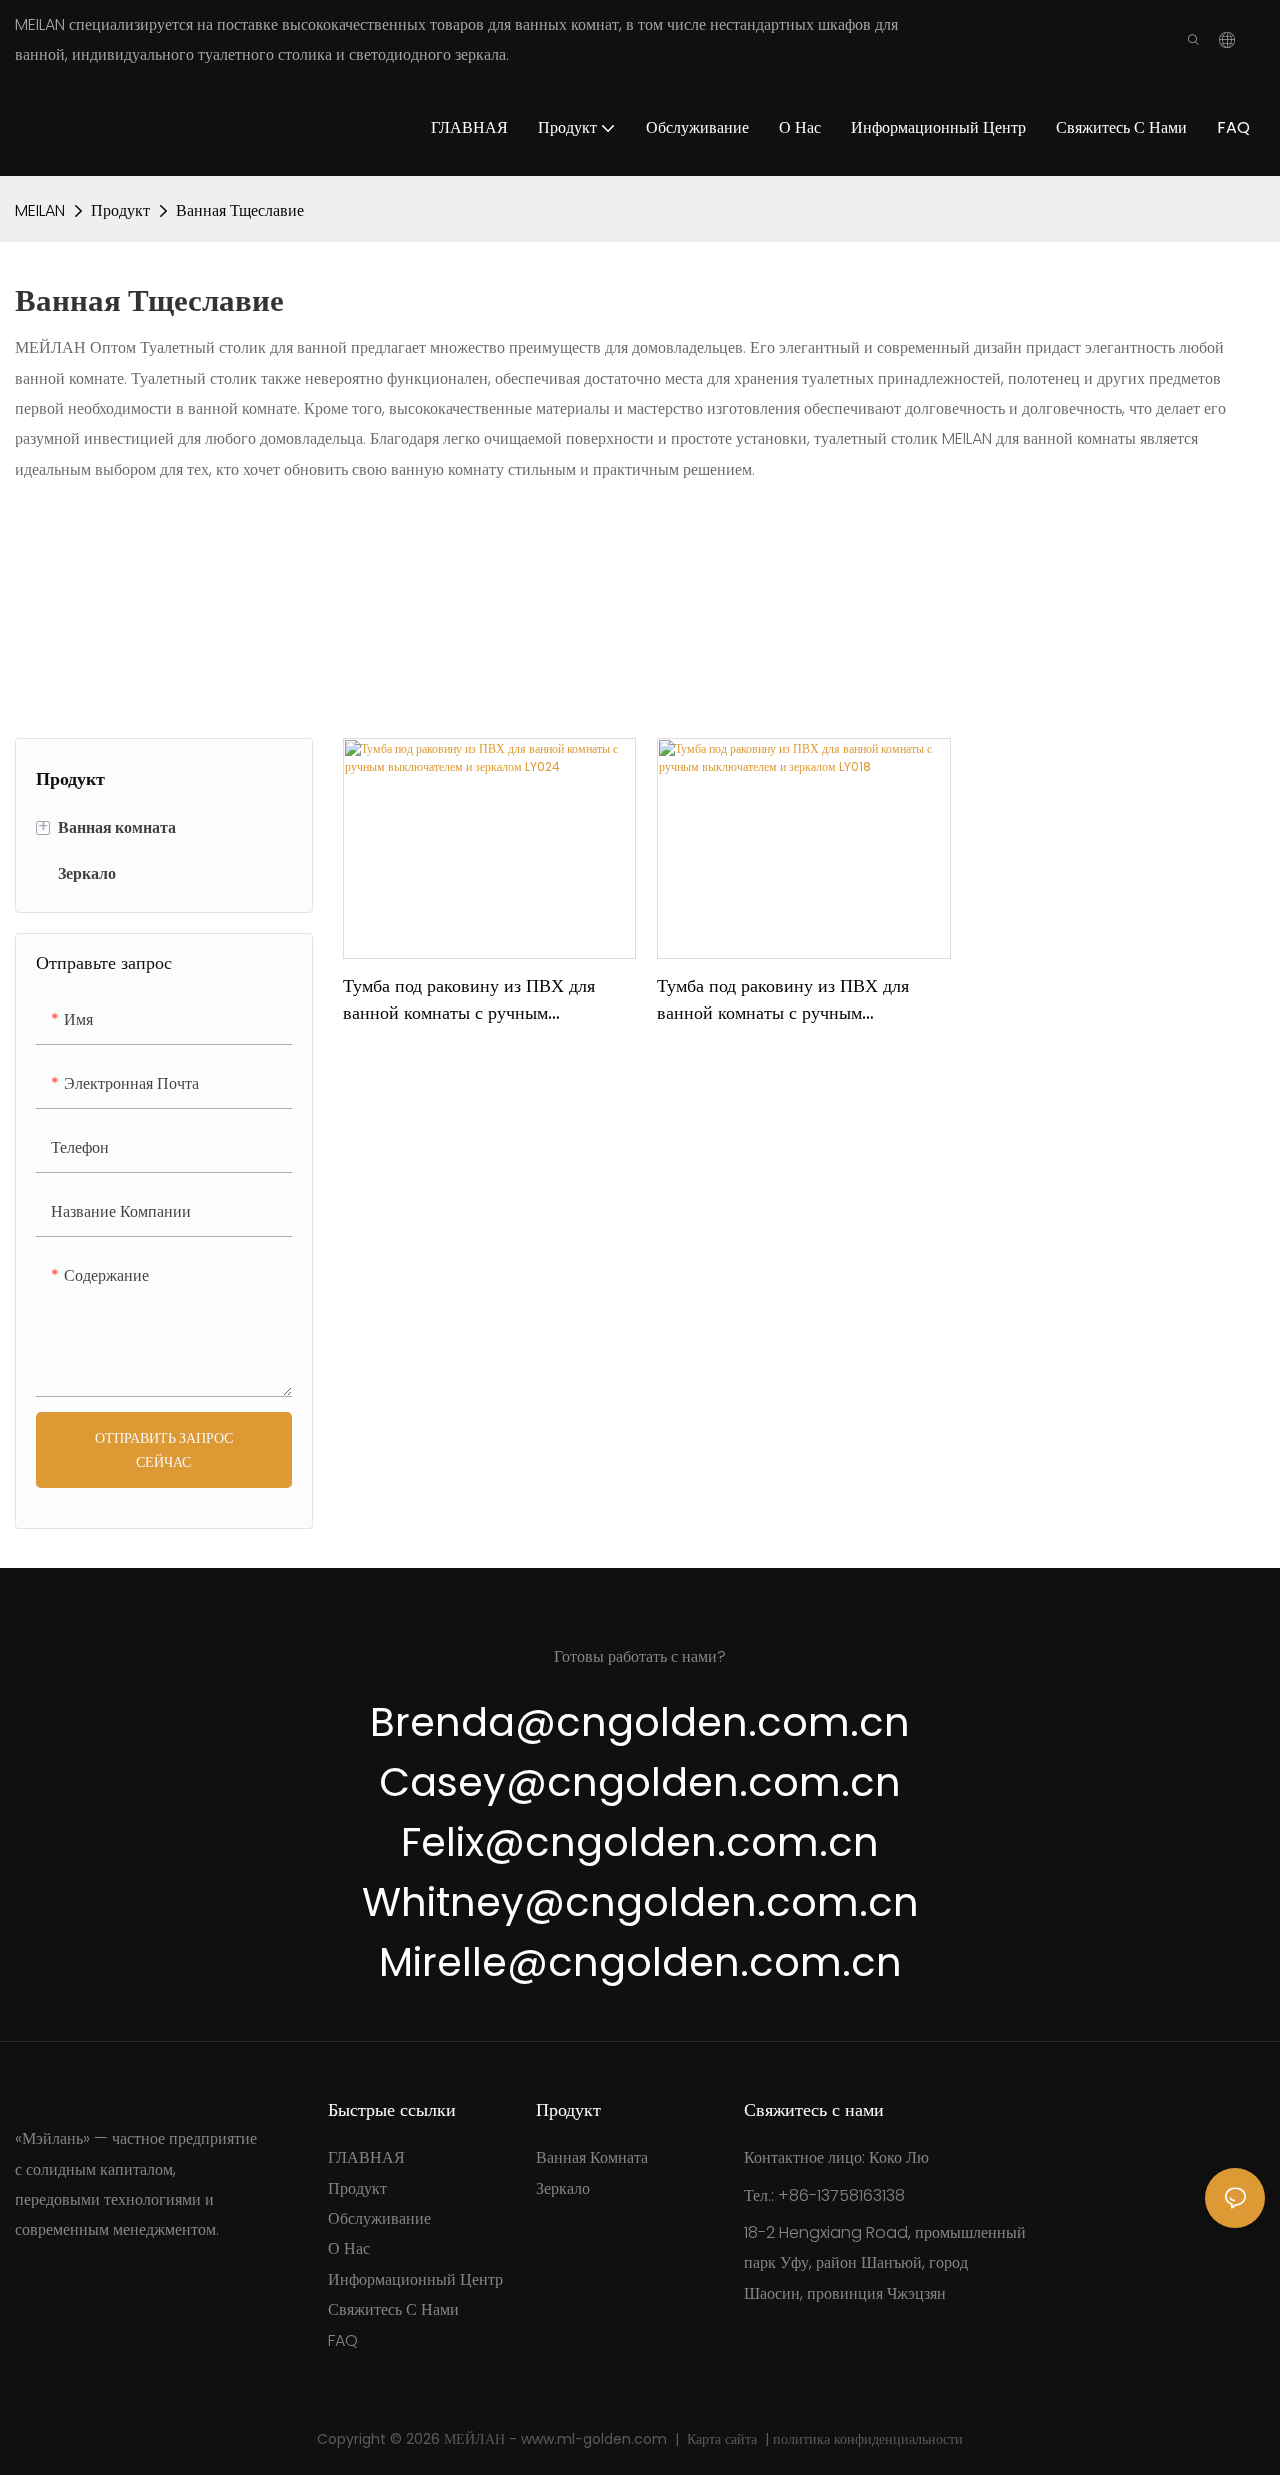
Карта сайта (724, 2439)
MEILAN (40, 210)
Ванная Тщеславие (240, 210)
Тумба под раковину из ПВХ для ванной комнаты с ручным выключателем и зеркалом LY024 (473, 999)
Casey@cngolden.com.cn (640, 1782)
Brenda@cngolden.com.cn (640, 1722)
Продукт (120, 210)
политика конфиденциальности (866, 2439)
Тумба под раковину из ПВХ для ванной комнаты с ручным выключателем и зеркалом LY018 (784, 999)
